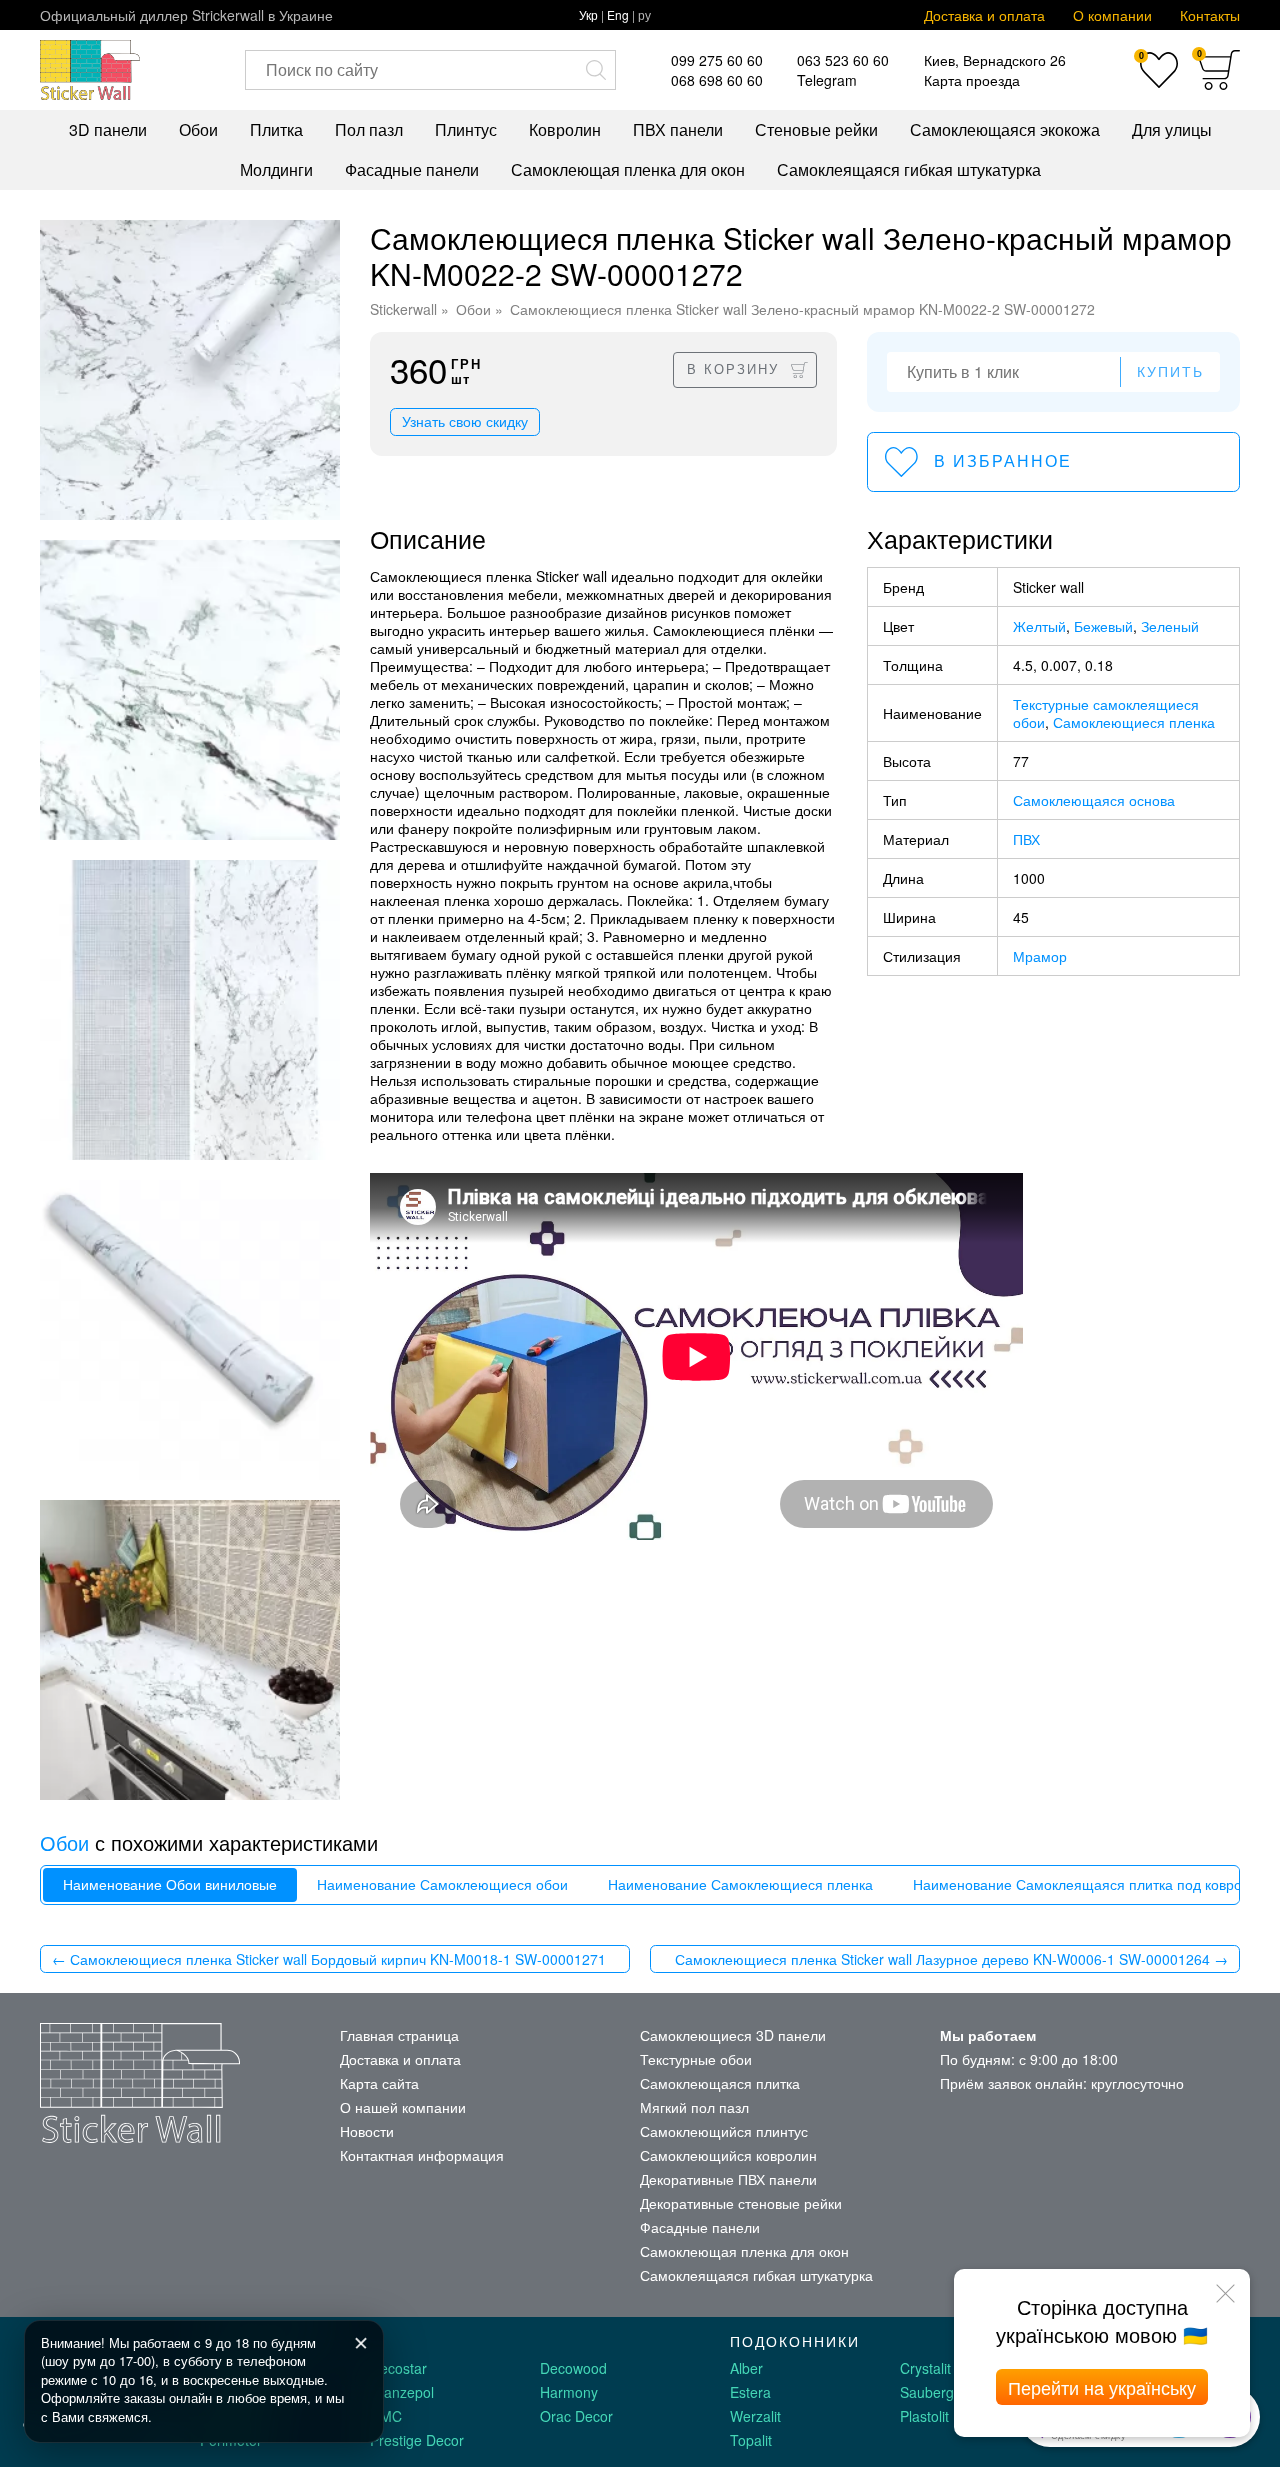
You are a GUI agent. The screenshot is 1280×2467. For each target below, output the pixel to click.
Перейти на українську (1102, 2387)
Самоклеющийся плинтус (724, 2131)
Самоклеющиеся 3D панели (733, 2035)
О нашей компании (403, 2107)
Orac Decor (576, 2416)
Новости (367, 2131)
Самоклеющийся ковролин (728, 2155)
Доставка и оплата (984, 15)
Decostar (398, 2368)
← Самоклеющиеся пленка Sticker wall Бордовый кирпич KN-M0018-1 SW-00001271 (329, 1959)
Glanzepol (402, 2392)
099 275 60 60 (717, 60)
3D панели (108, 129)
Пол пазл (369, 129)
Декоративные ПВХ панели (728, 2179)
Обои (198, 129)
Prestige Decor (417, 2440)
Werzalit (755, 2416)
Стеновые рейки (816, 129)
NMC (386, 2416)
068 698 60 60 (717, 80)
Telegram (827, 80)
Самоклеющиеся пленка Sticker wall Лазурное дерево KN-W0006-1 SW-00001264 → (951, 1959)
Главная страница (399, 2035)
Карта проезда (972, 80)
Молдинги (276, 169)
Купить (1170, 372)
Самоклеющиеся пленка (1134, 722)
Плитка (276, 129)
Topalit (751, 2440)
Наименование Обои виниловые (170, 1885)
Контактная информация (422, 2155)
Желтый (1039, 626)
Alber (746, 2368)
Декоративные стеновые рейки (741, 2203)
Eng (618, 14)
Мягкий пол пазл (694, 2107)
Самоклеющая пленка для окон (628, 169)
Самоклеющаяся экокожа (1005, 129)
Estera (750, 2392)
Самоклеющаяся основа (1094, 800)
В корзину (733, 369)
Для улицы (1172, 129)
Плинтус (466, 129)
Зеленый (1170, 626)
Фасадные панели (412, 169)
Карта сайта (379, 2083)
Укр (588, 14)
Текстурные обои (696, 2059)
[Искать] (596, 70)
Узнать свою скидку (465, 422)
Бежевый (1103, 626)
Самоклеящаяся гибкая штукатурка (909, 169)
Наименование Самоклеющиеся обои (442, 1885)
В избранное (1003, 461)
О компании (1112, 15)
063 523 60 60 (843, 60)
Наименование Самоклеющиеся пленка (740, 1885)
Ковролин (565, 129)
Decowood (573, 2368)
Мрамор (1040, 956)
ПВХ (1026, 839)
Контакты (1210, 15)
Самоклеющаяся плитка (720, 2083)
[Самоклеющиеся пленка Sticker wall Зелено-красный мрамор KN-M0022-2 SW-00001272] (190, 370)
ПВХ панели (678, 129)
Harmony (569, 2392)
